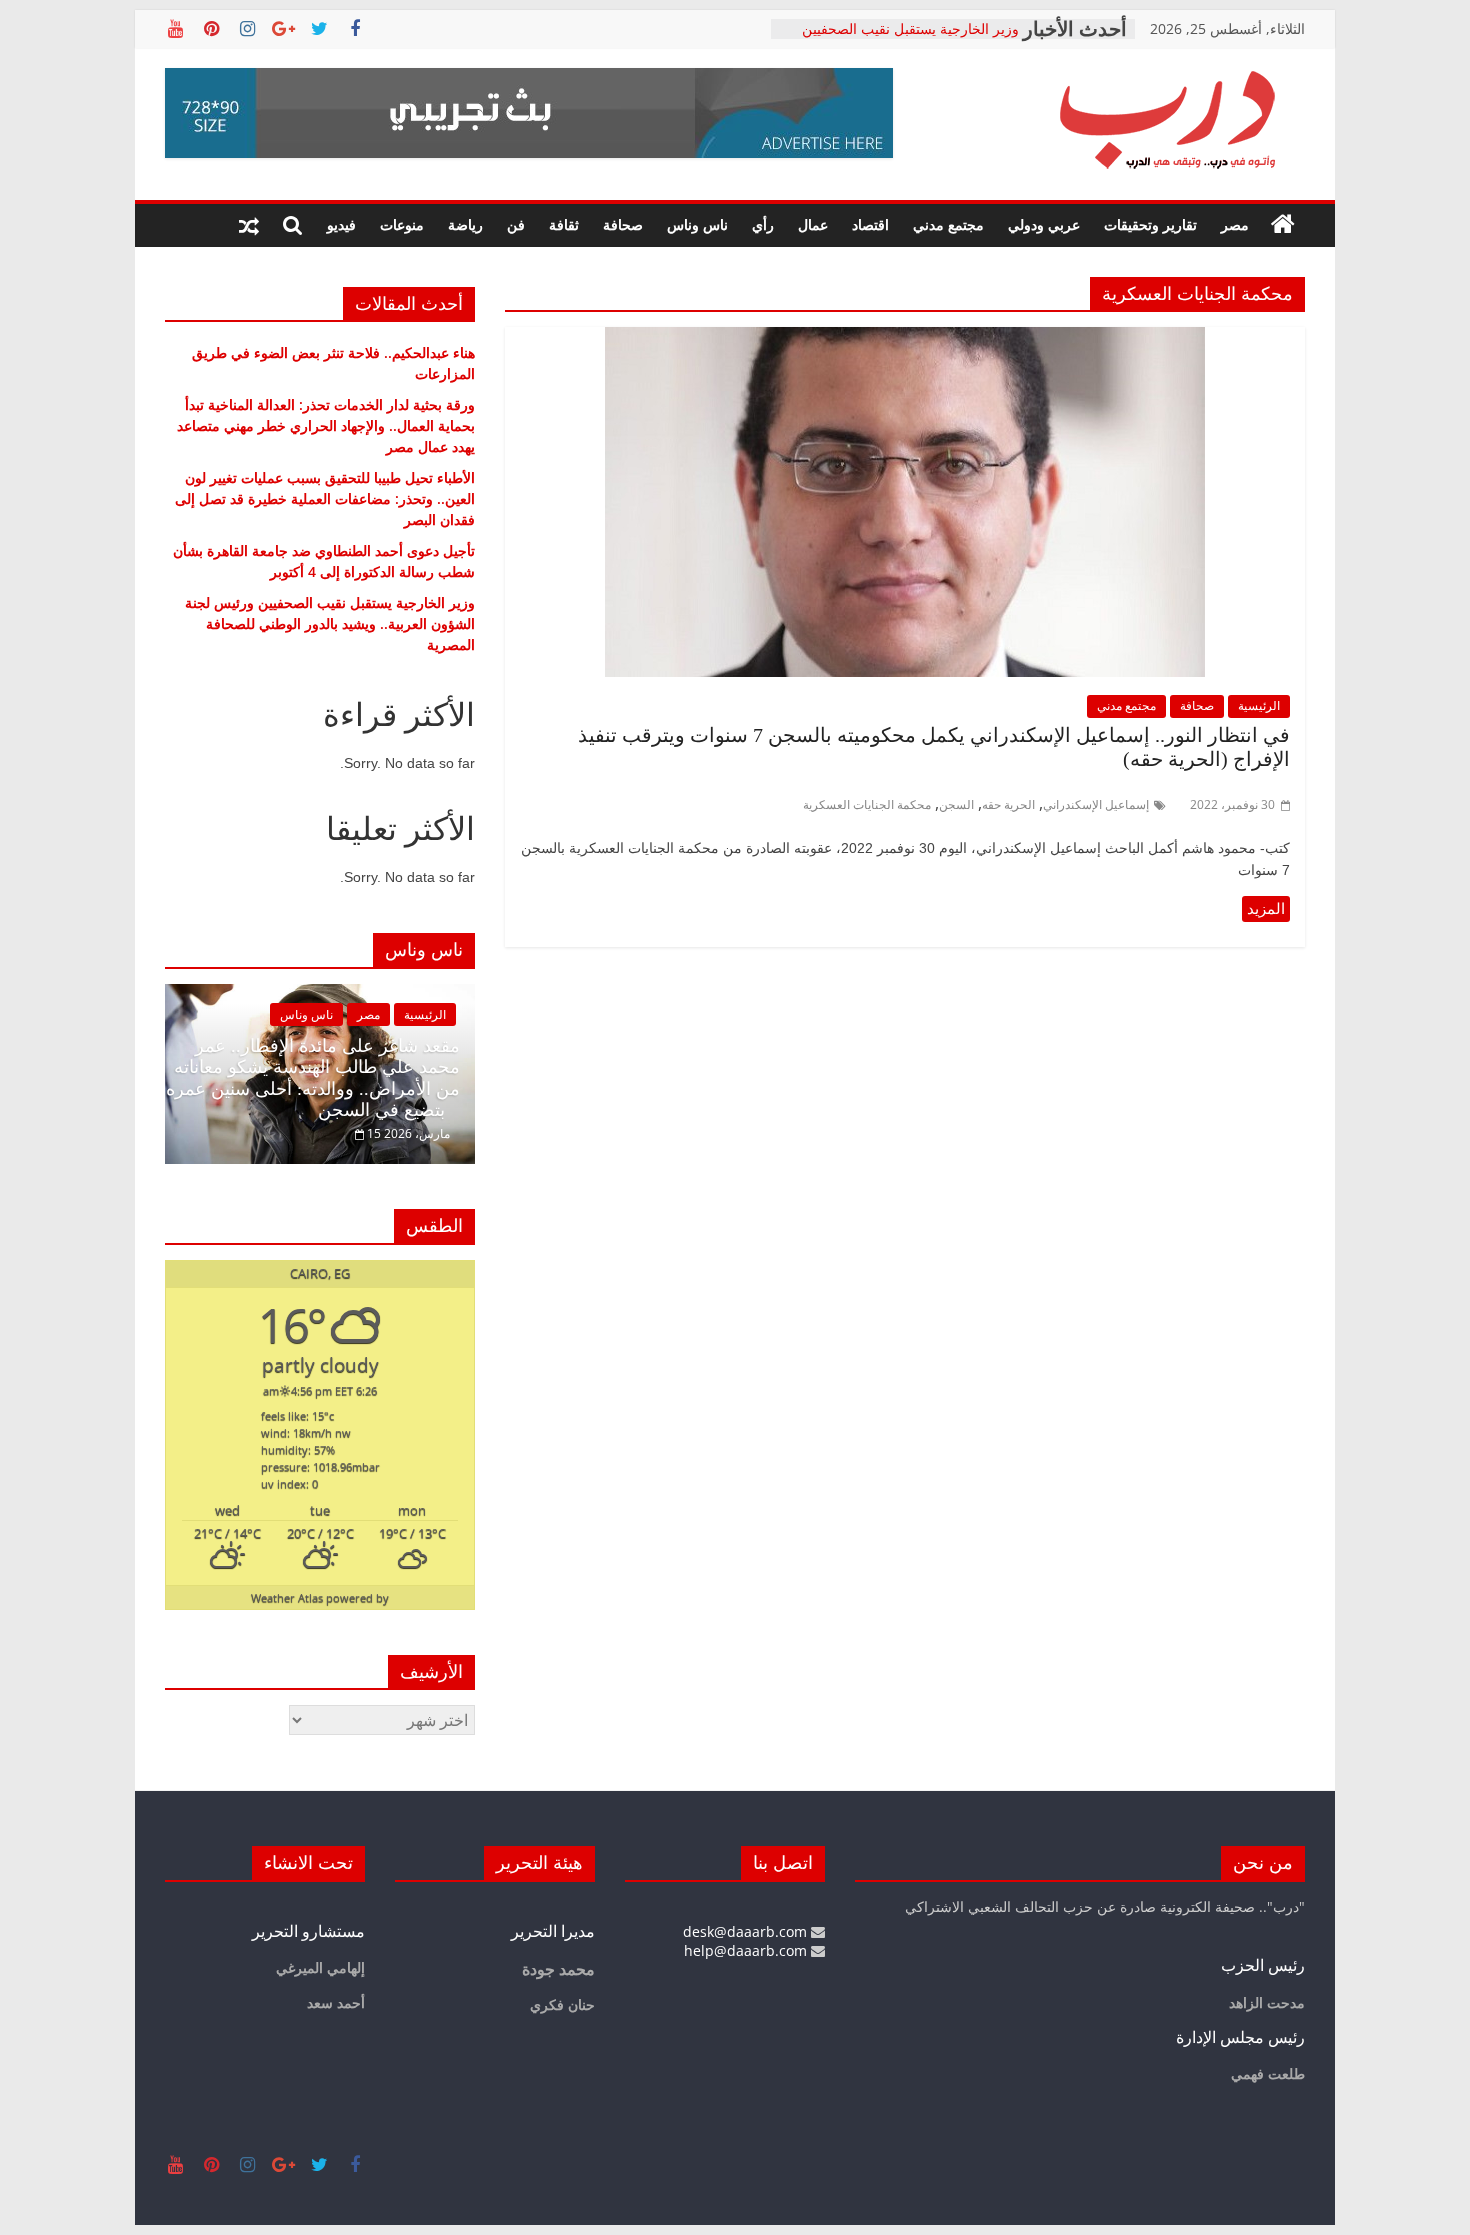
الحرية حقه (1008, 804)
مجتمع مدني (948, 224)
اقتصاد (870, 224)
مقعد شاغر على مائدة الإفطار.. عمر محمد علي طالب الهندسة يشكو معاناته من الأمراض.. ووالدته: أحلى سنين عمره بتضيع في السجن (313, 1078)
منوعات (402, 224)
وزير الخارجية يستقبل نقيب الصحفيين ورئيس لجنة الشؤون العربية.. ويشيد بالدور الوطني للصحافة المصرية (330, 623)
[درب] (1283, 225)
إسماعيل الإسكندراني (1096, 804)
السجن (956, 804)
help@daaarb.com (747, 1950)
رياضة (465, 224)
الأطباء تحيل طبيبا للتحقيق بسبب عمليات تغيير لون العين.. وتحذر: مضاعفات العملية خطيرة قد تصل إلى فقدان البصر (325, 498)
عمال (813, 224)
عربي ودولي (1044, 224)
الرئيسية (1259, 705)
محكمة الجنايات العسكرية (867, 804)
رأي (763, 224)
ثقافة (564, 224)
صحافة (623, 224)
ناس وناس (697, 224)
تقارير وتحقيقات (1150, 224)
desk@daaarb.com (747, 1931)
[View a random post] (249, 225)
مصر (1235, 224)
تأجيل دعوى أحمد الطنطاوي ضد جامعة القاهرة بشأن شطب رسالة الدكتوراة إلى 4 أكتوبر (902, 34)
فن (516, 224)
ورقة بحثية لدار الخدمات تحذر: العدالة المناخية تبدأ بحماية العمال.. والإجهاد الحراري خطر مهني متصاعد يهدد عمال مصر (326, 425)
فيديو (341, 224)
